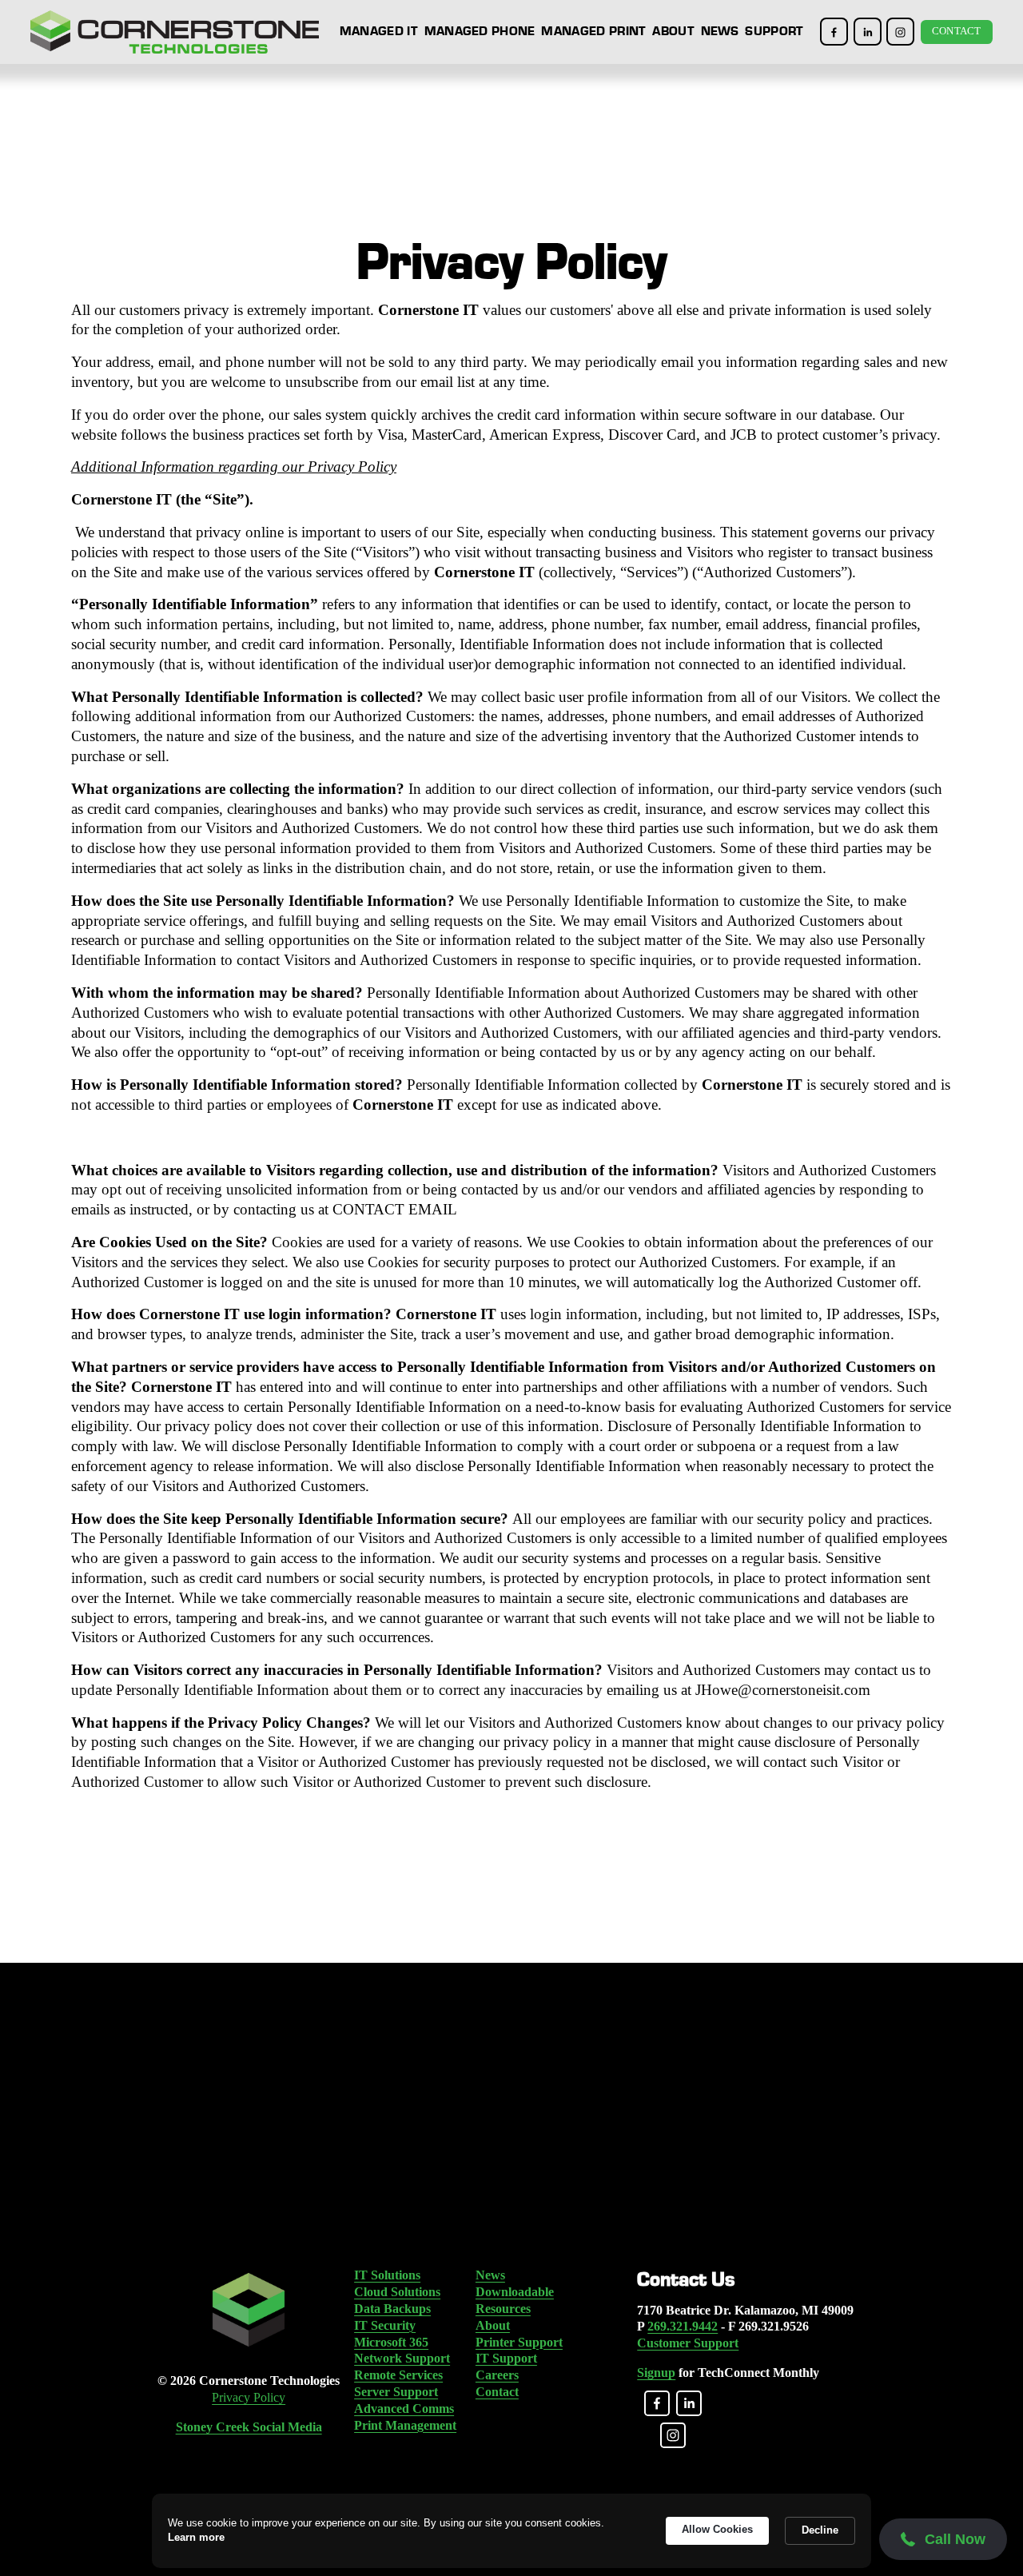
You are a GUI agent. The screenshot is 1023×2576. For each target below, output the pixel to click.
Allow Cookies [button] (717, 2529)
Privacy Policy (249, 2397)
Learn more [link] (196, 2537)
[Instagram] (900, 32)
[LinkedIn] (868, 32)
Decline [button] (820, 2530)
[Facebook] (834, 32)
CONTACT (957, 31)
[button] (943, 2540)
